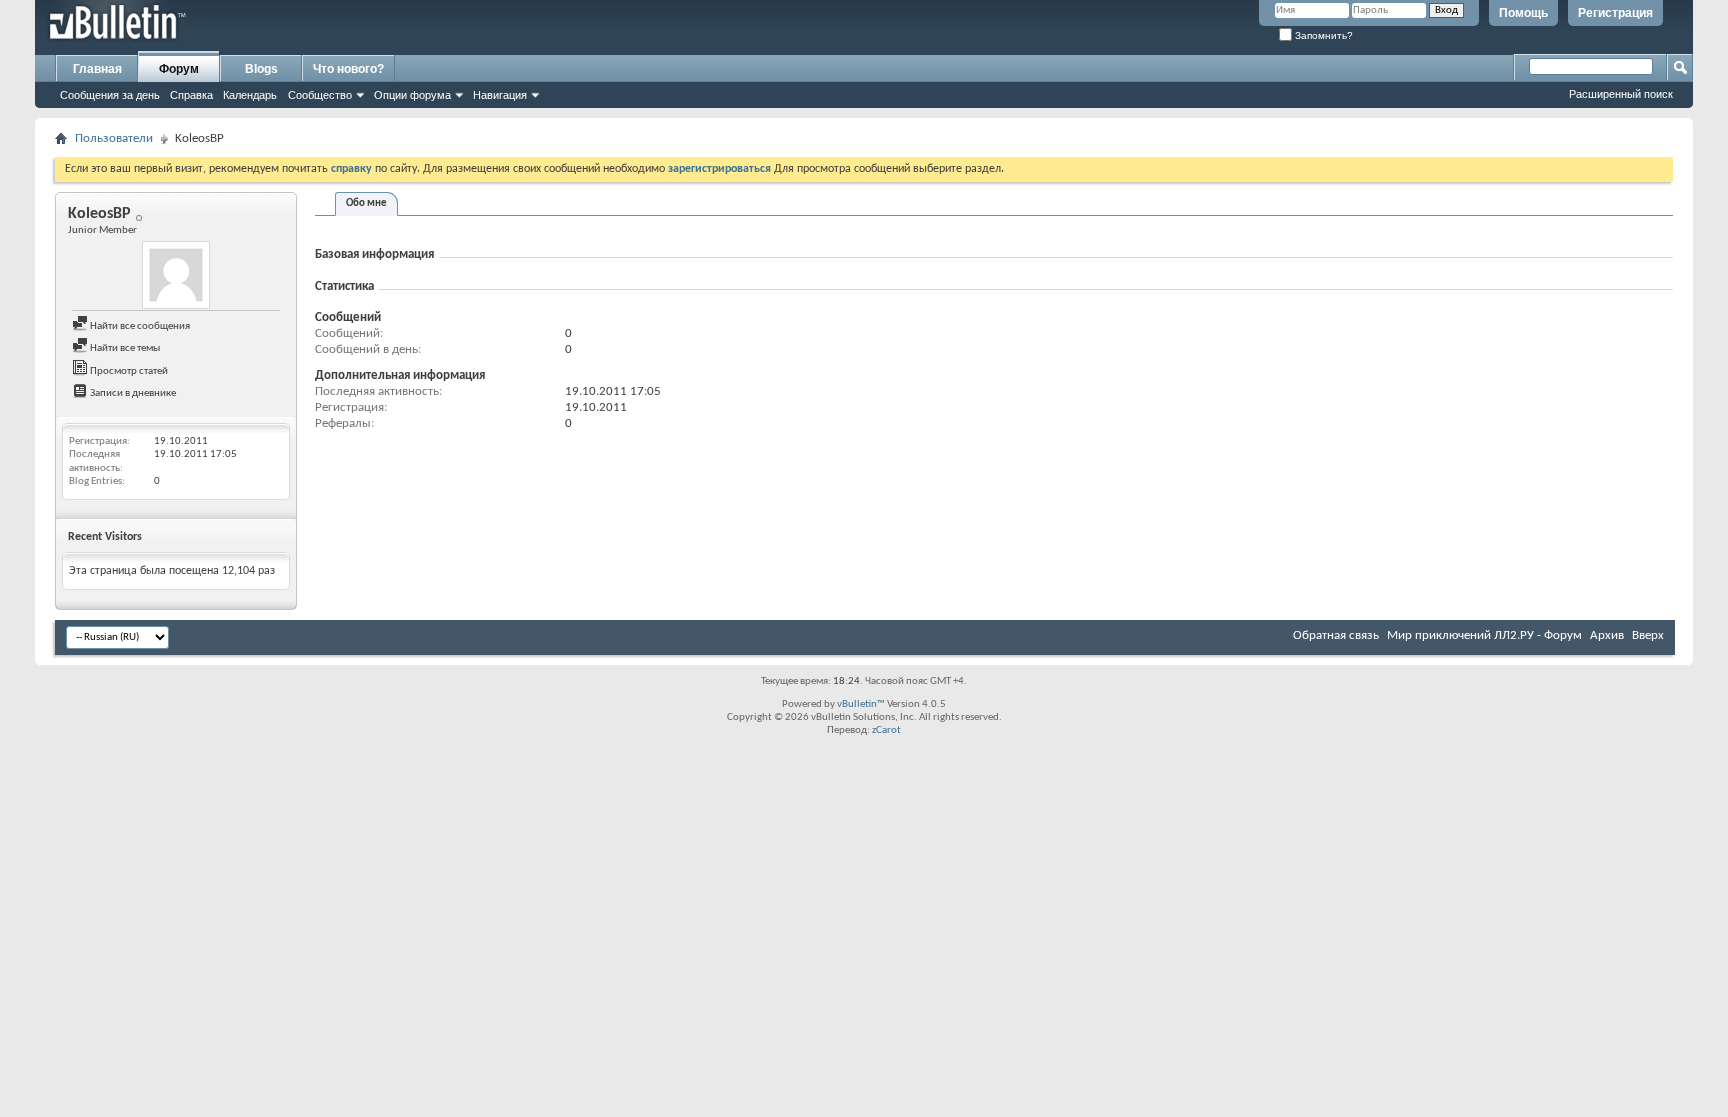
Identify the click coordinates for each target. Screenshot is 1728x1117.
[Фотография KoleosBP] (176, 275)
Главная (97, 69)
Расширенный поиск (1621, 94)
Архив (1607, 635)
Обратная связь (1336, 635)
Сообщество (320, 95)
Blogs (261, 69)
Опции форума (412, 95)
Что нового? (348, 69)
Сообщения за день (110, 95)
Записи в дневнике (132, 393)
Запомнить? (1322, 35)
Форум (179, 69)
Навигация (500, 95)
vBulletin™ (861, 704)
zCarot (886, 730)
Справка (191, 95)
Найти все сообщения (139, 326)
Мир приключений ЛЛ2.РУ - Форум (1484, 635)
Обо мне (366, 203)
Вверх (1648, 635)
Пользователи (114, 138)
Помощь (1523, 13)
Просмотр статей (128, 371)
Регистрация (1615, 13)
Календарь (250, 95)
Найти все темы (124, 348)
